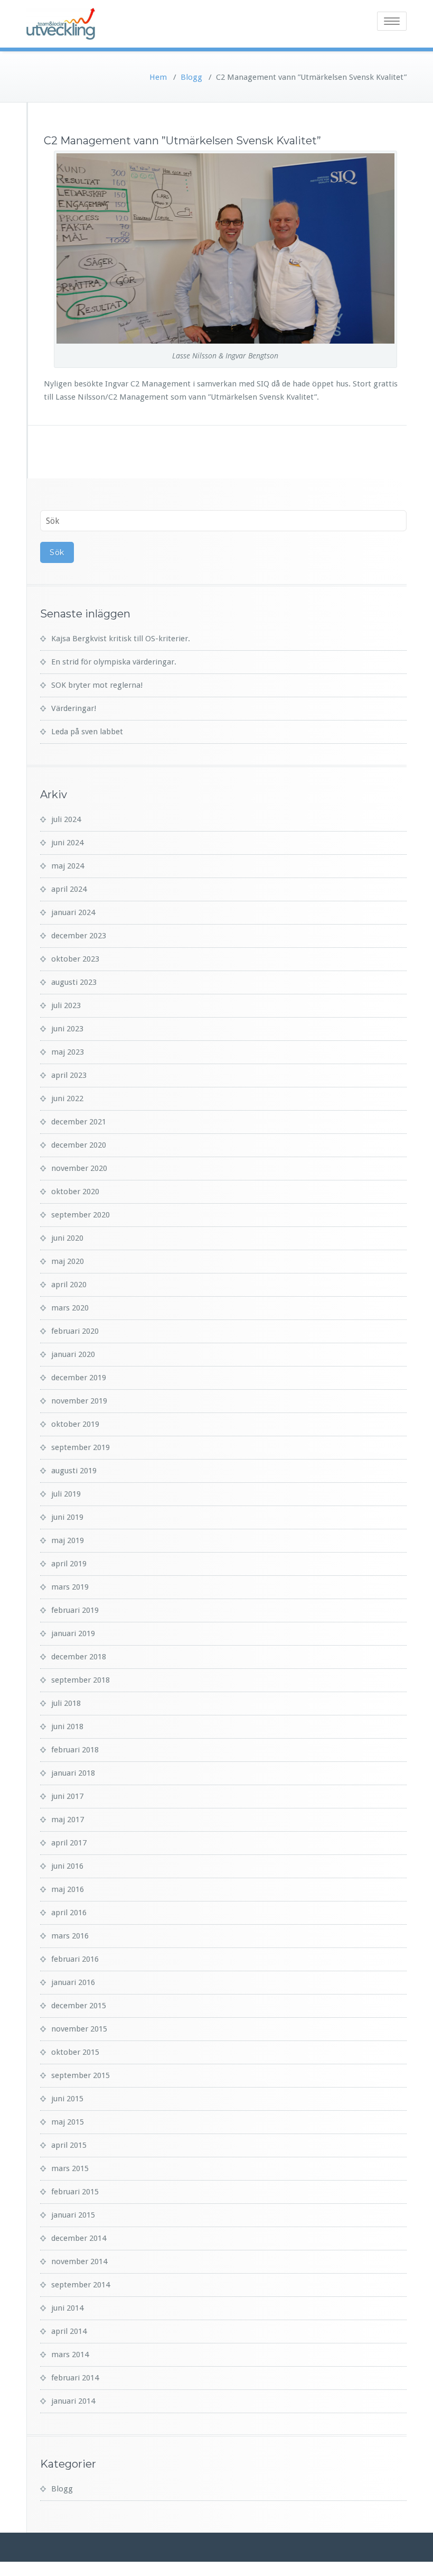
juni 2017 (67, 1796)
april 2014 (69, 2331)
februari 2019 (75, 1610)
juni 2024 (67, 843)
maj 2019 (68, 1540)
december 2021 (79, 1122)
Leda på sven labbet (87, 732)
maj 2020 (68, 1261)
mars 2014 (70, 2355)
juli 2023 (66, 1005)
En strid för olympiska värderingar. (114, 662)
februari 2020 (75, 1331)
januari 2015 (73, 2215)
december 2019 (79, 1378)
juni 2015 (67, 2099)
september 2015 (81, 2075)
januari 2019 (73, 1633)
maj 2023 (68, 1052)
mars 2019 (70, 1587)
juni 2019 (67, 1517)
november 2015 (79, 2029)
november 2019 (79, 1401)
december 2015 (79, 2006)
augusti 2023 (74, 982)
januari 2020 (73, 1354)
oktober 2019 (75, 1424)
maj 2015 (68, 2122)
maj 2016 (68, 1889)
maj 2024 (68, 866)
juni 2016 (67, 1866)
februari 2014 (75, 2378)
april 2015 (69, 2145)
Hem (158, 77)
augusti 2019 (74, 1471)
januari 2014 (73, 2401)
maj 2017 (68, 1820)
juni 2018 (67, 1726)
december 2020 (79, 1145)
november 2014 (79, 2261)
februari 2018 (75, 1750)
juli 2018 (66, 1703)
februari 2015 (75, 2192)
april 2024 (69, 889)
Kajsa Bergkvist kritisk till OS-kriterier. (121, 639)
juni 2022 (67, 1098)
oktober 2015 (75, 2052)
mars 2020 (70, 1308)
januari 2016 (73, 1982)
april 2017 (69, 1843)
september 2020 (81, 1215)
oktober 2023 (75, 959)
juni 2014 (67, 2308)
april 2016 (69, 1913)
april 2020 (69, 1285)
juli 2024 (66, 819)
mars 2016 (70, 1936)
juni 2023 (67, 1029)
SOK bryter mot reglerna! (97, 685)
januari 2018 (73, 1773)
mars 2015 (70, 2168)
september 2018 (81, 1680)
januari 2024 (73, 912)
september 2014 (81, 2285)
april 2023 (69, 1075)
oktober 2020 (75, 1192)
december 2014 (79, 2238)
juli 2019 (66, 1494)
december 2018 (79, 1657)
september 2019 (81, 1447)
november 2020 (79, 1168)
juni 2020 (67, 1238)
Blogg (191, 77)
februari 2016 (75, 1959)
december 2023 (79, 936)
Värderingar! (74, 708)
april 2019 (69, 1564)
